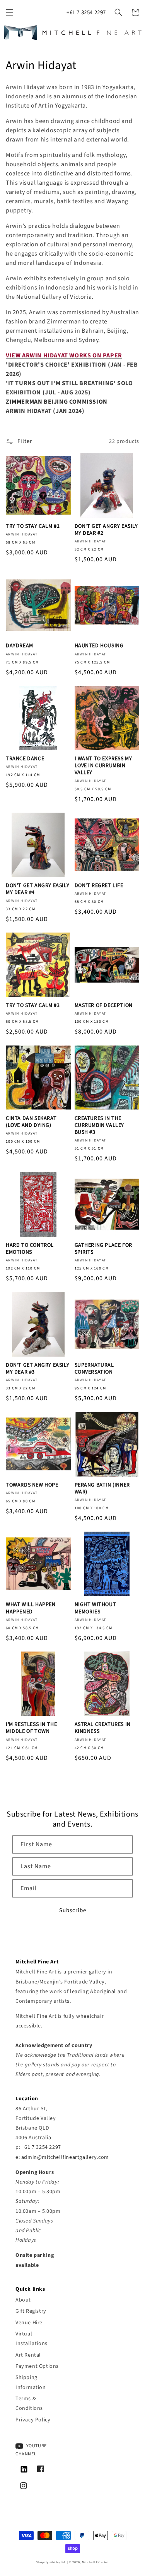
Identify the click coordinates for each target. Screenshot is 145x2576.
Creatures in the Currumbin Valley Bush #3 (100, 1126)
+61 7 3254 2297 (86, 13)
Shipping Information (31, 2382)
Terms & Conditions (29, 2403)
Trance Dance (25, 759)
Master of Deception (104, 1005)
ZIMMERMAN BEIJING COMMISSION (57, 402)
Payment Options (37, 2366)
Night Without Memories (96, 1608)
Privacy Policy (33, 2420)
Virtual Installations (32, 2339)
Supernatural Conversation (94, 1369)
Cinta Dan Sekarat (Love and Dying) (31, 1122)
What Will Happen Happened (31, 1608)
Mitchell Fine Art (96, 2562)
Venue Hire (29, 2323)
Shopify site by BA (51, 2562)
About (23, 2300)
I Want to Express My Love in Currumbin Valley (103, 766)
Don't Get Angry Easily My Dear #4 (38, 889)
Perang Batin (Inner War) (102, 1488)
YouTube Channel (31, 2450)
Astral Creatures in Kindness (103, 1728)
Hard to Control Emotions (30, 1249)
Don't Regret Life (99, 886)
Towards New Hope (32, 1485)
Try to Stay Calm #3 (33, 1005)
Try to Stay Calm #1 (33, 526)
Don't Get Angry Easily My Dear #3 (38, 1369)
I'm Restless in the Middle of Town (31, 1728)
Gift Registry (31, 2311)
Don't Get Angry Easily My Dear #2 (106, 530)
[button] (10, 12)
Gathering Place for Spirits (103, 1249)
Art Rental (28, 2355)
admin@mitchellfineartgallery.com (65, 2157)
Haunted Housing (99, 646)
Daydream (20, 646)
